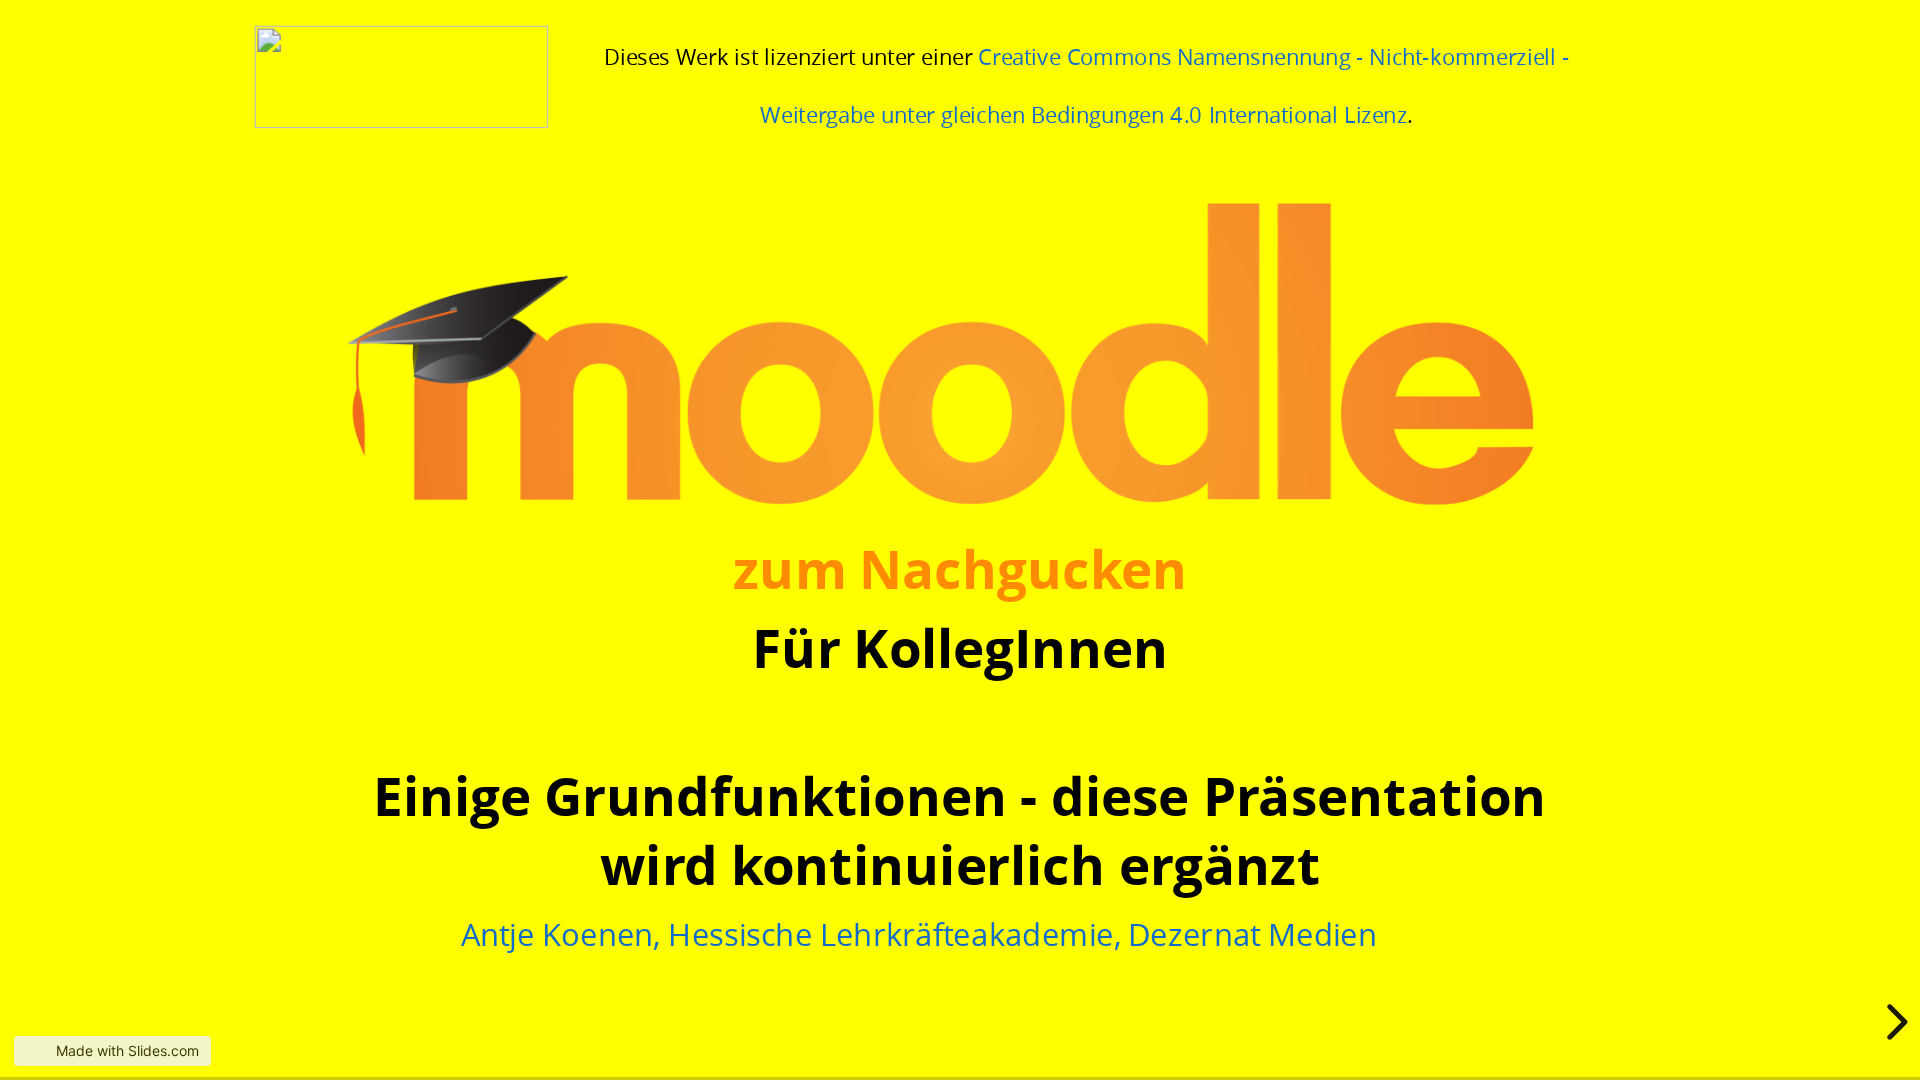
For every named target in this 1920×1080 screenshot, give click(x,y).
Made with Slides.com (127, 1050)
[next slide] (1894, 1022)
